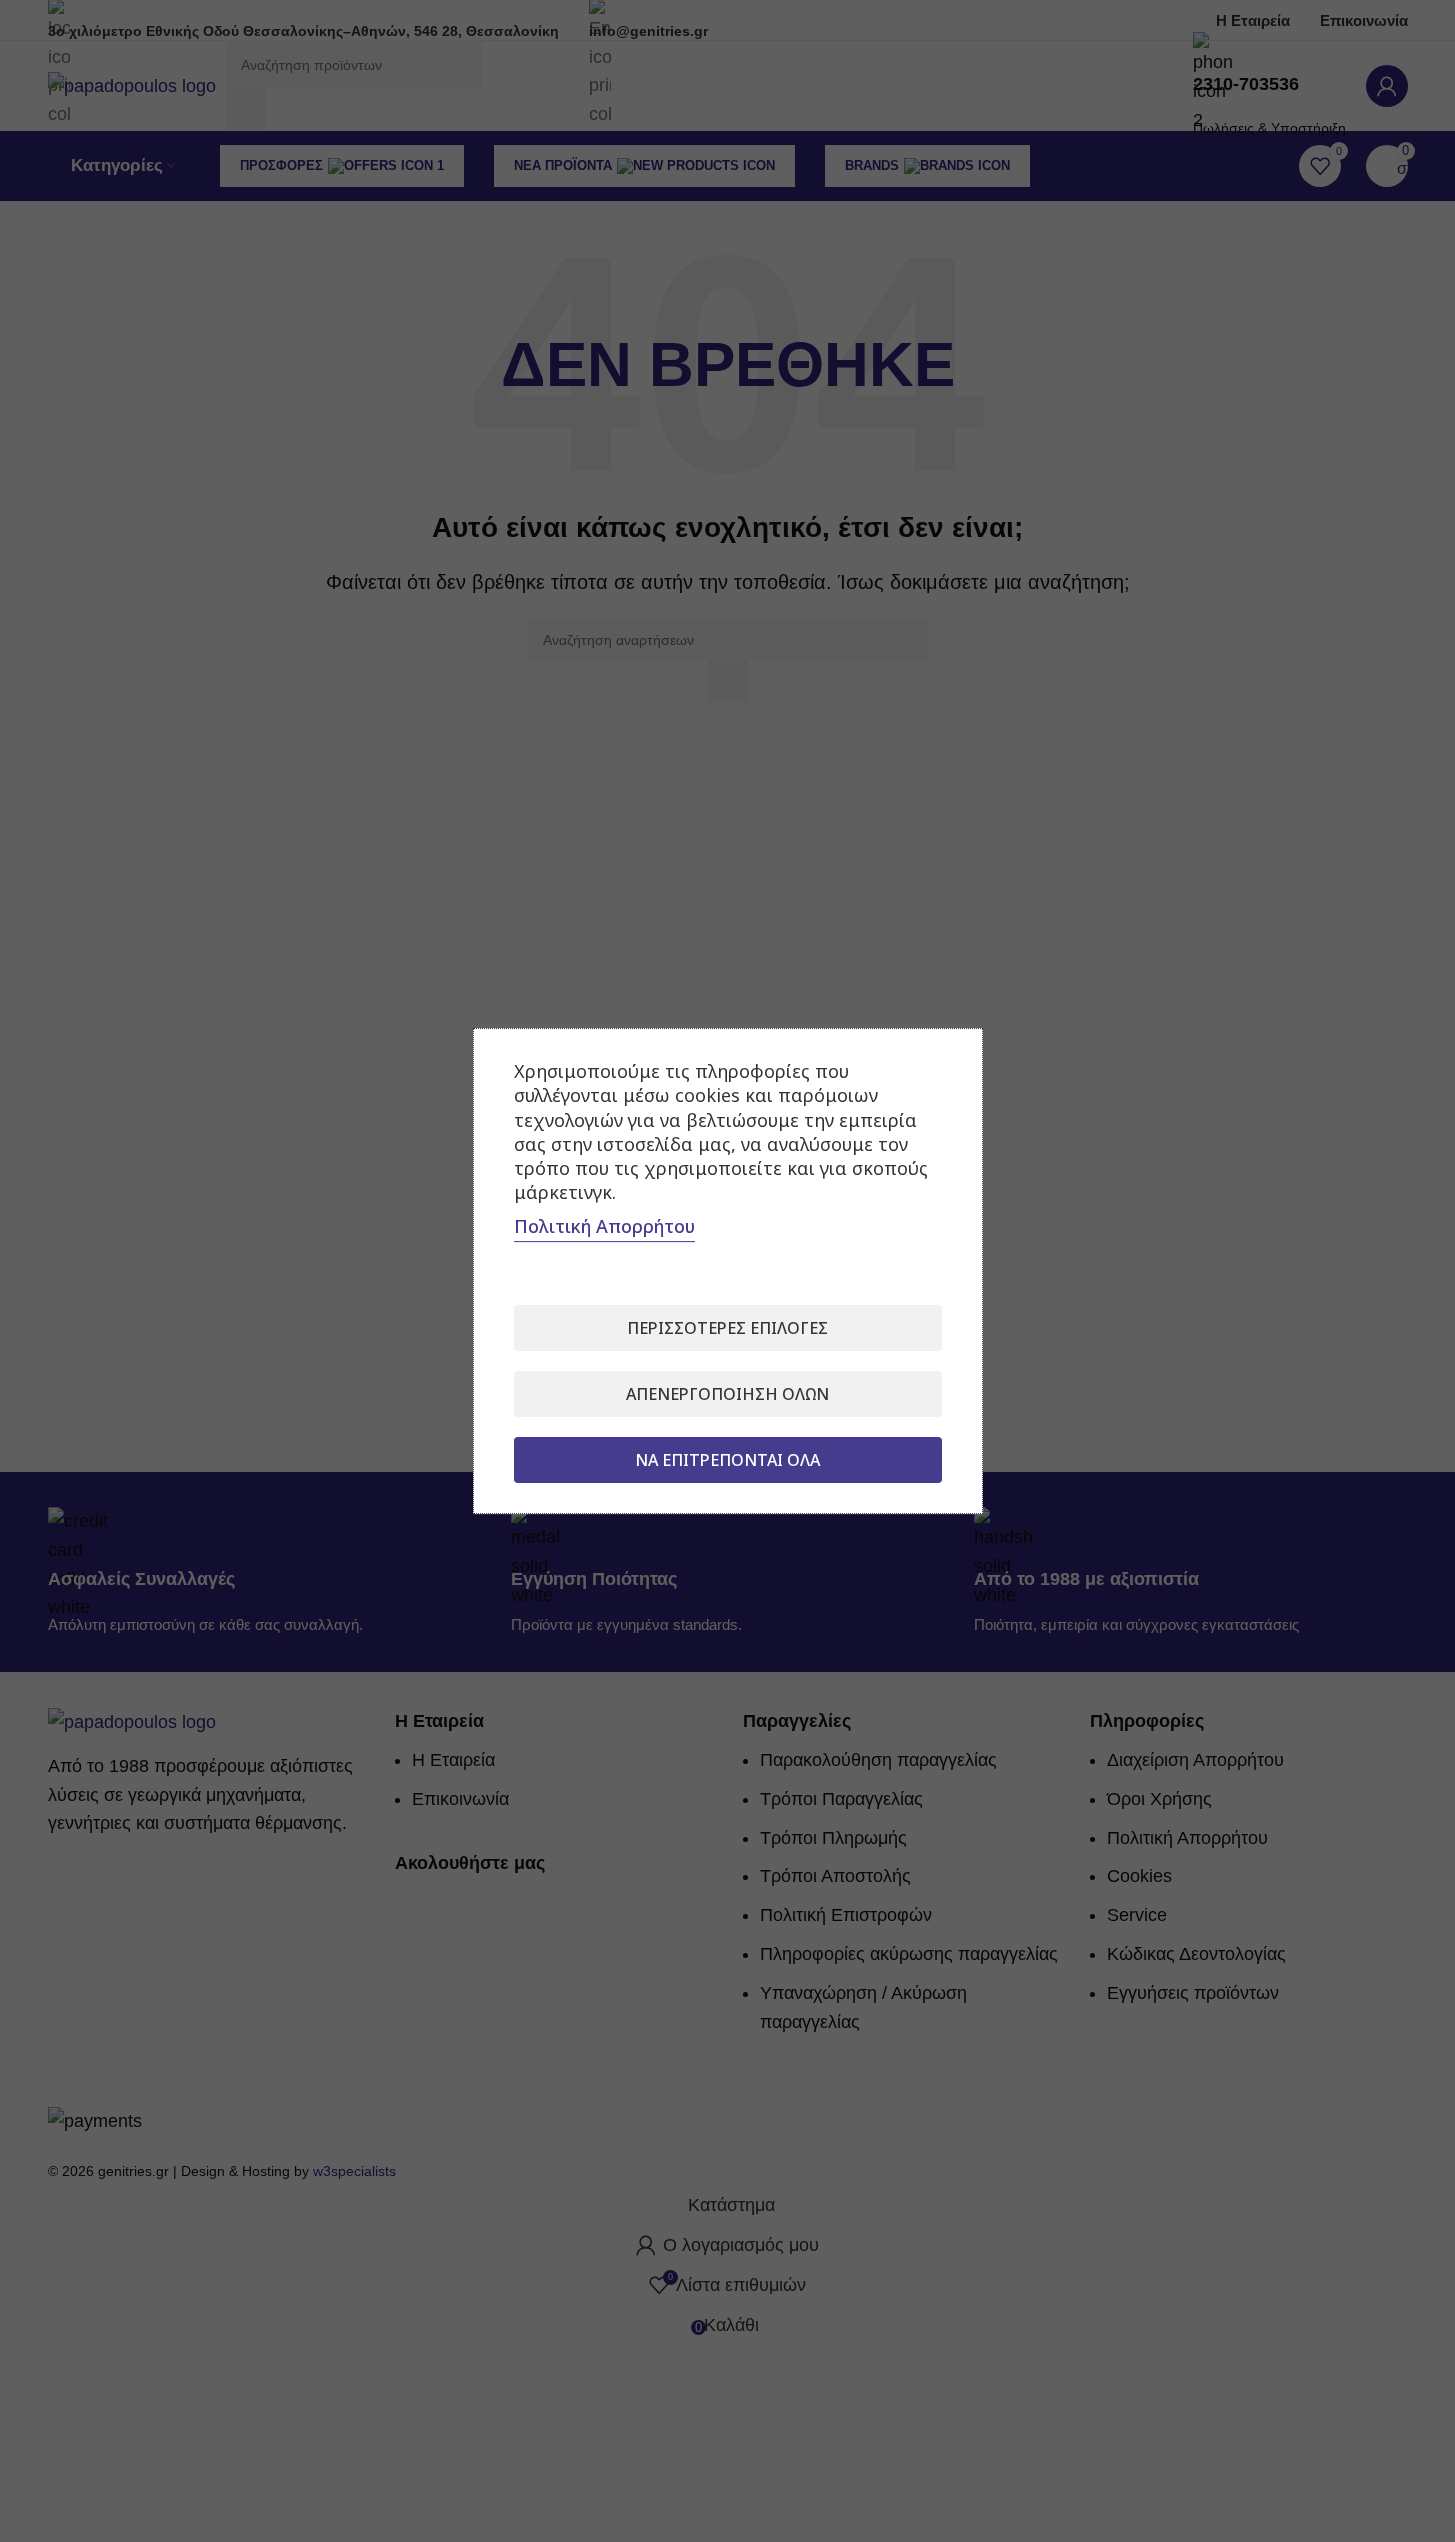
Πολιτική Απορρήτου (604, 1226)
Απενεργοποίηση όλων (727, 1394)
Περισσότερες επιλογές (727, 1328)
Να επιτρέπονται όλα (727, 1460)
